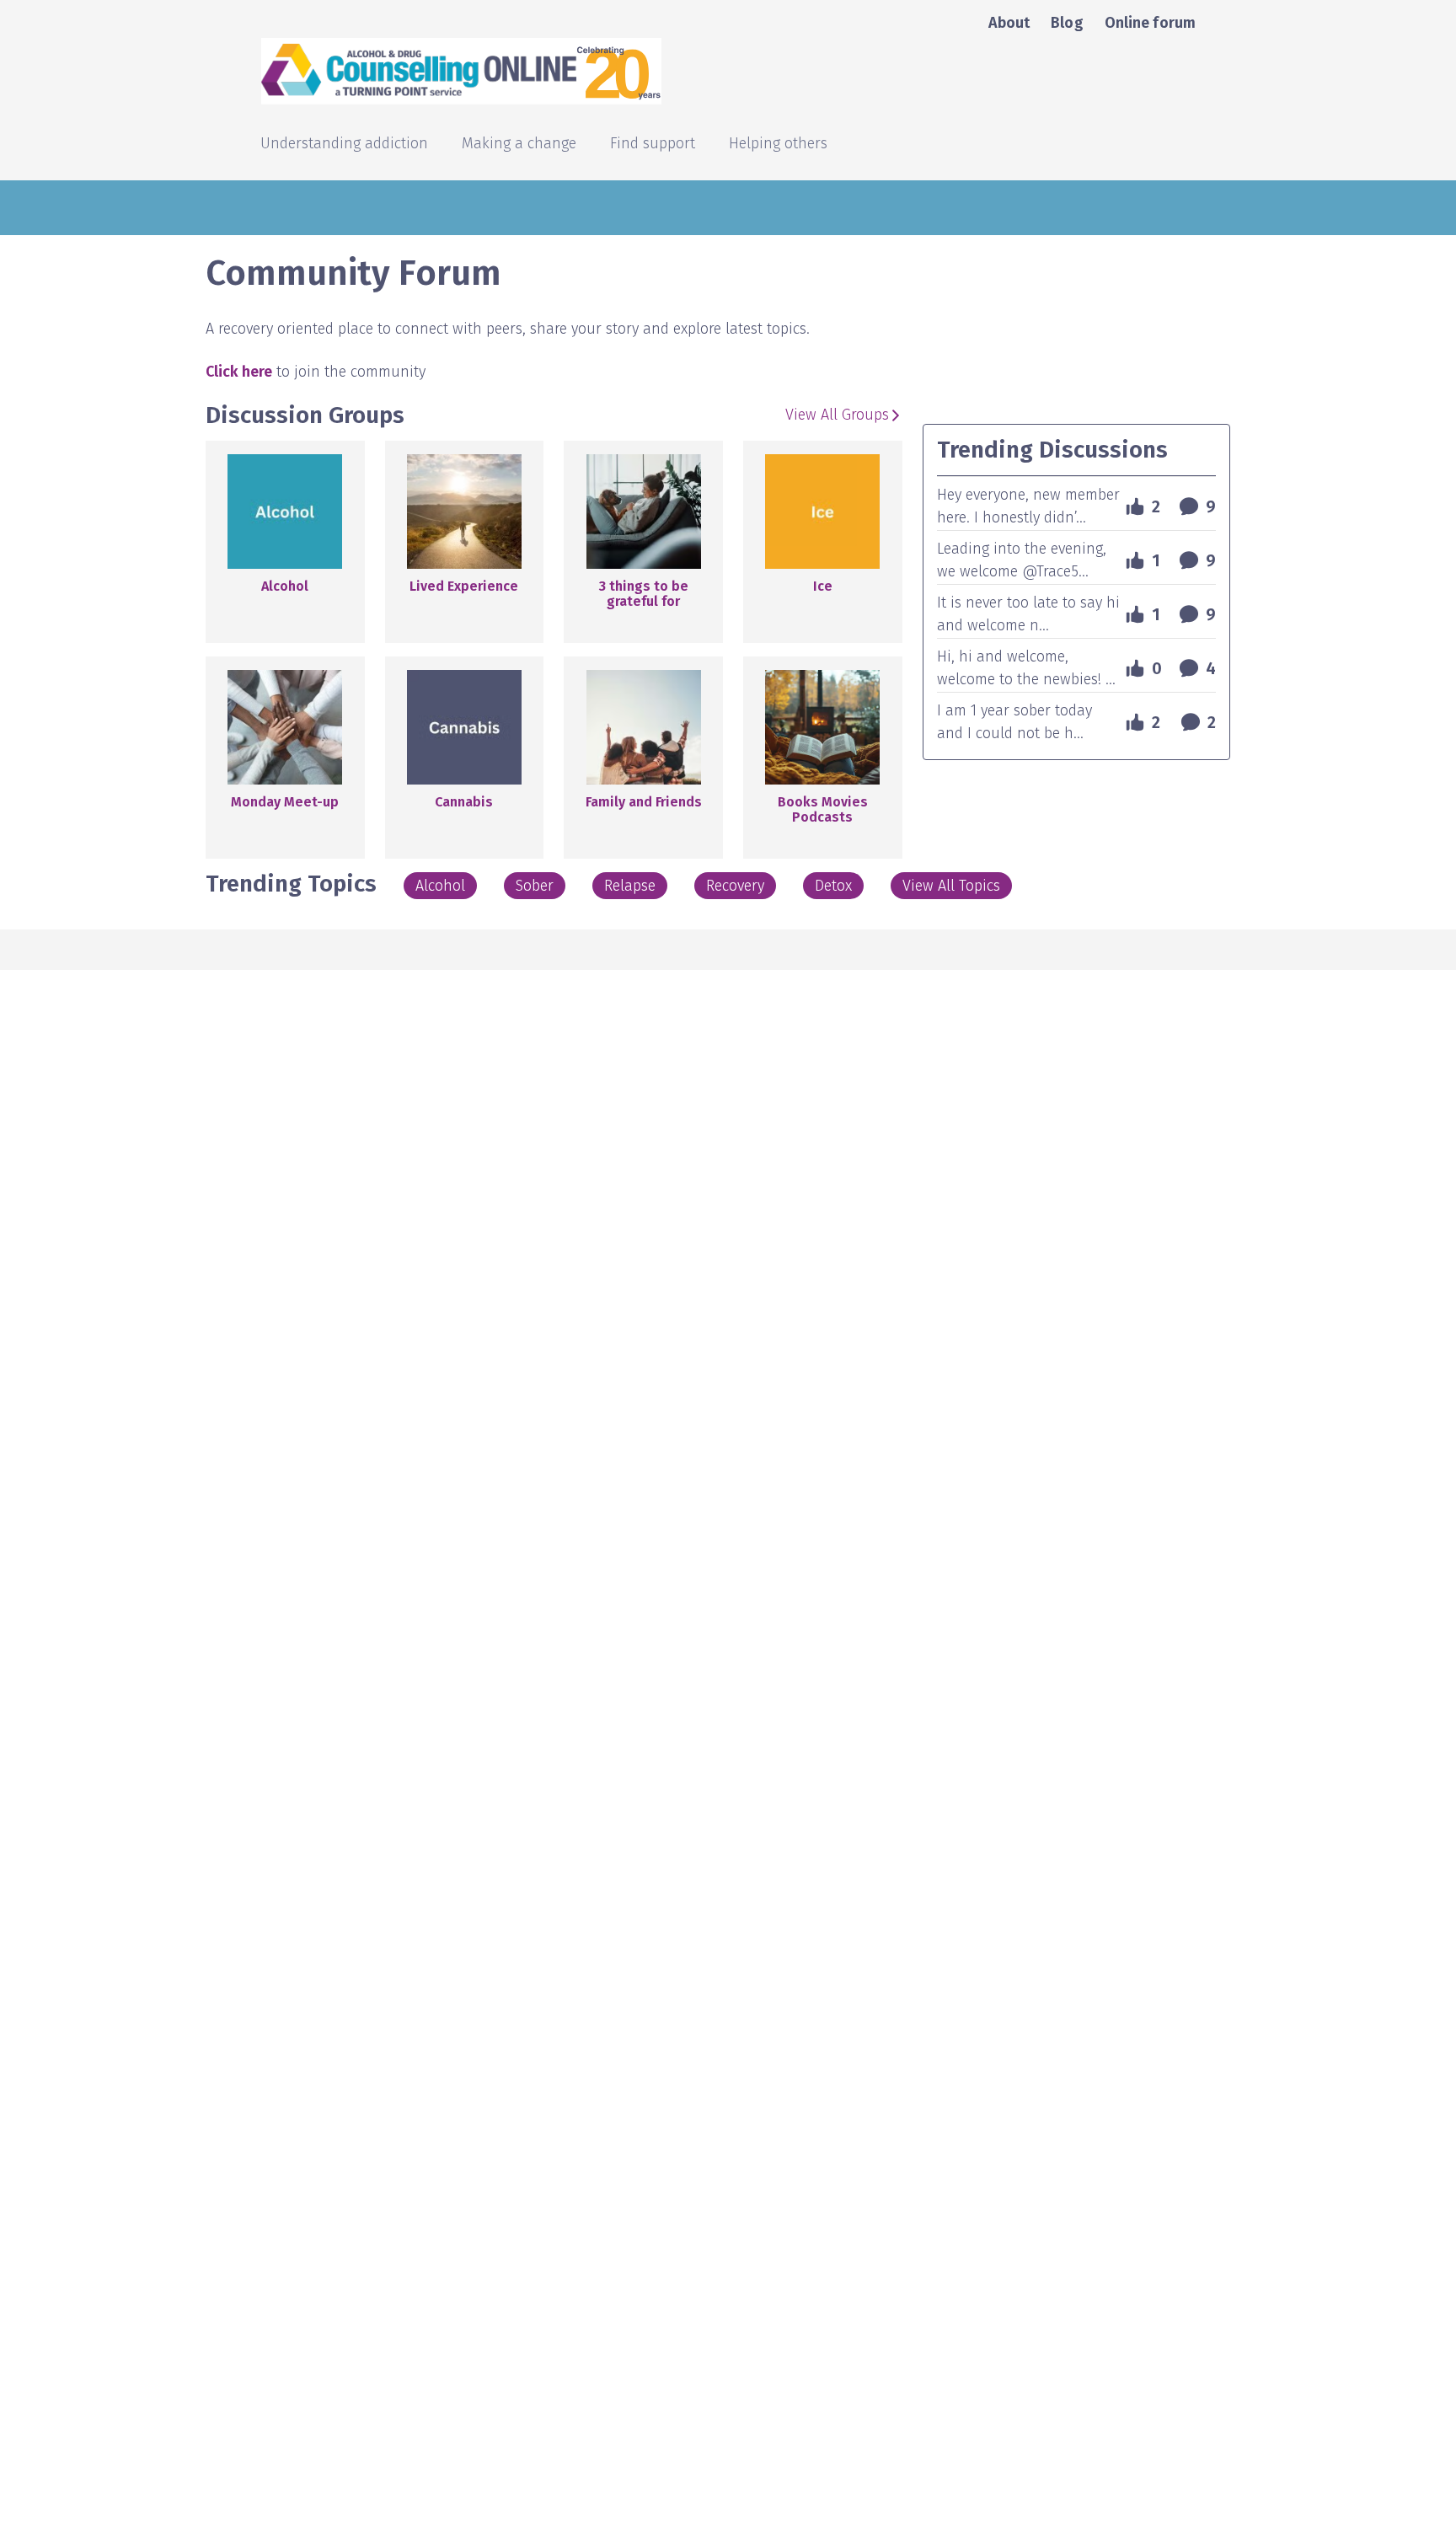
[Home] (608, 71)
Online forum (1150, 23)
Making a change (519, 145)
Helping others (778, 145)
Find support (653, 145)
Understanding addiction (344, 145)
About (1009, 23)
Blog (1067, 23)
